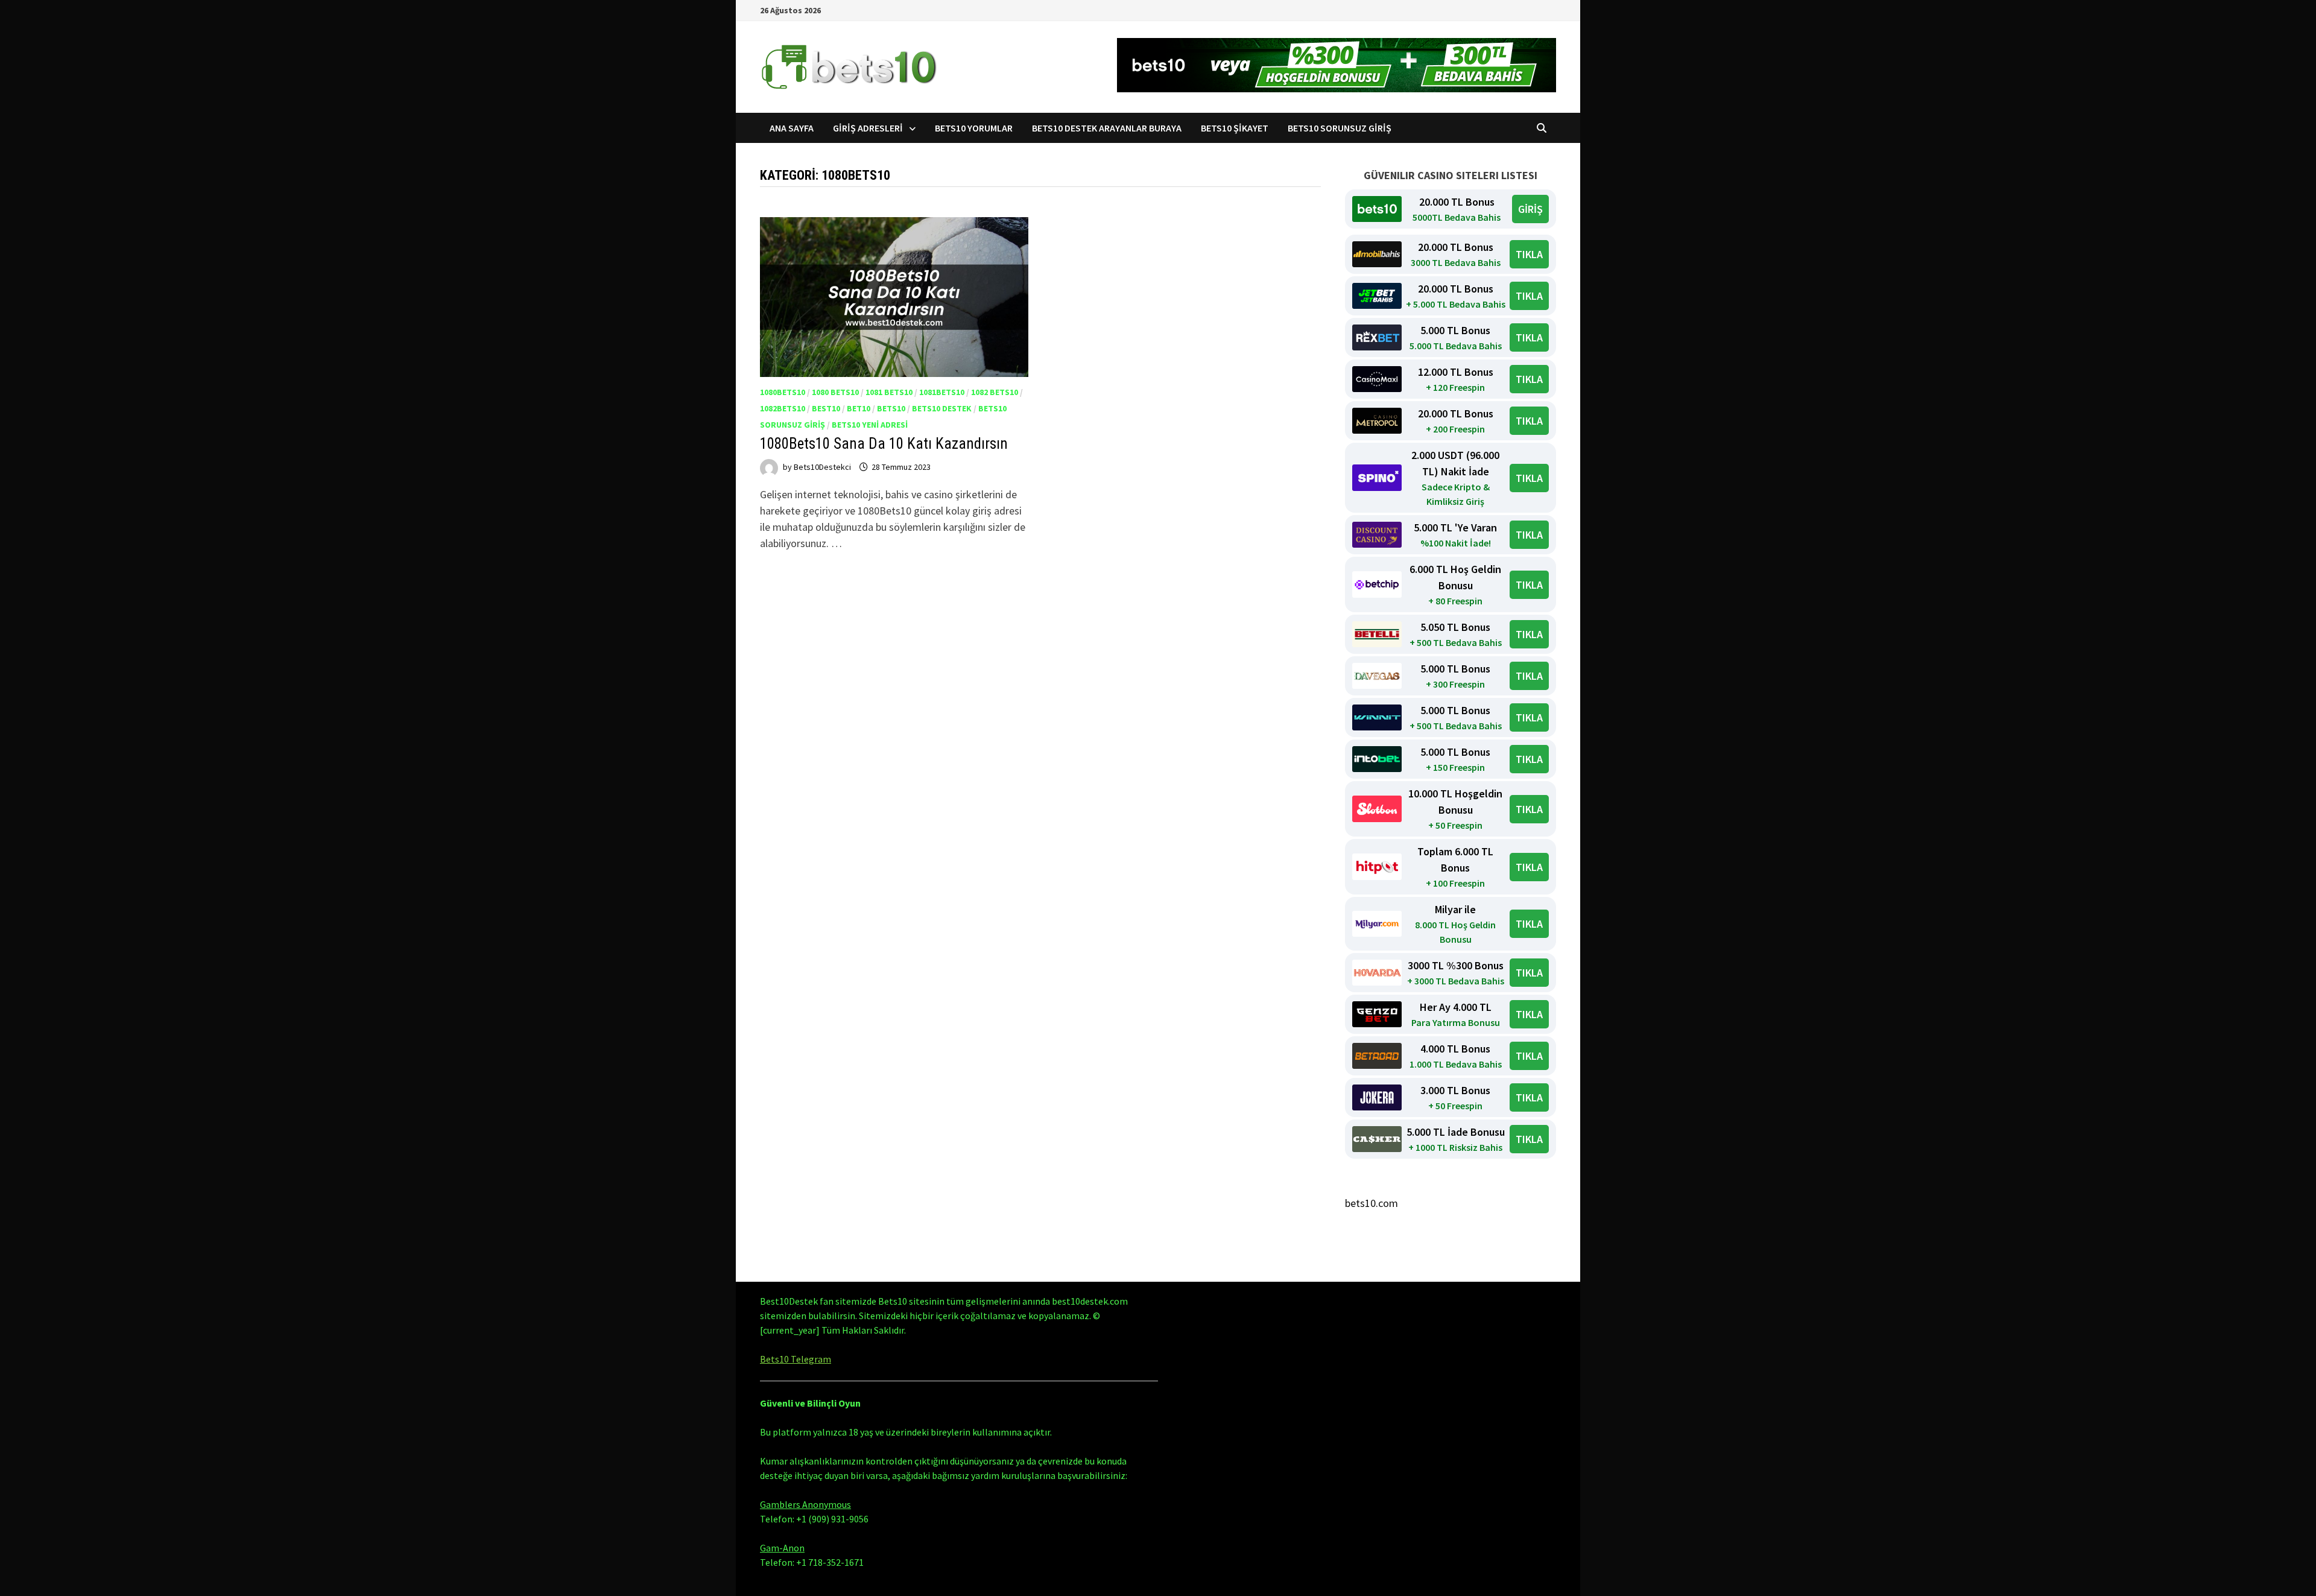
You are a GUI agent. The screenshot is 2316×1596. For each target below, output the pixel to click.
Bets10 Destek (942, 408)
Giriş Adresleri (868, 128)
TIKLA (1529, 254)
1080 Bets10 (835, 392)
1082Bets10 (783, 408)
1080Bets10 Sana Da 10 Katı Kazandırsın (884, 444)
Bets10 (891, 408)
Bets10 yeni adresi (870, 425)
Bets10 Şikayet (1235, 128)
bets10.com (1372, 1203)
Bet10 (859, 408)
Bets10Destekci (822, 467)
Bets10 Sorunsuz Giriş (1340, 128)
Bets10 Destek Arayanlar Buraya (1107, 128)
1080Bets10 (783, 392)
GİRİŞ (1530, 209)
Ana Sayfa (792, 128)
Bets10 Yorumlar (974, 128)
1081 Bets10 (889, 392)
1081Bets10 (942, 392)
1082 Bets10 (995, 392)
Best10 (826, 408)
